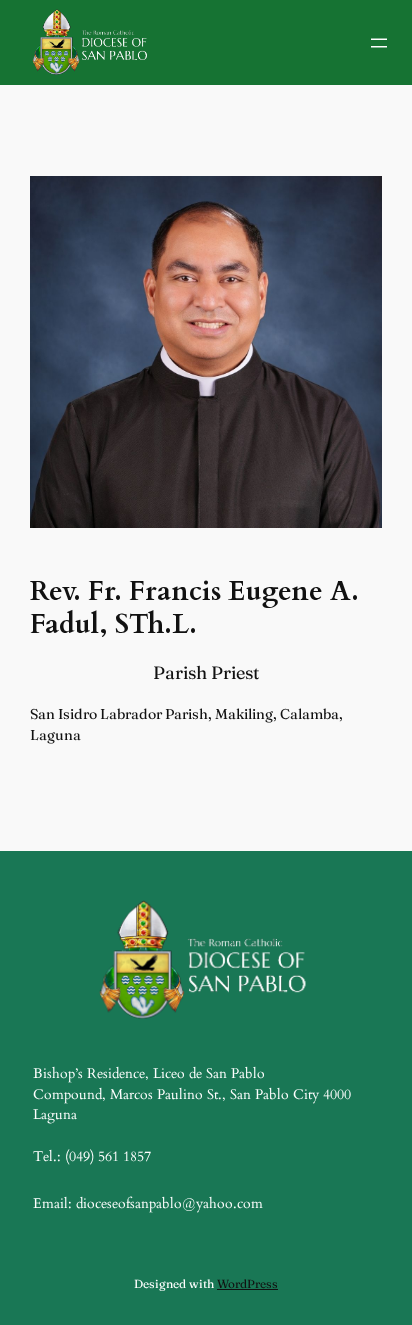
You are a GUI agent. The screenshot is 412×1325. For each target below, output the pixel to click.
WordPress (247, 1283)
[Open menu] (379, 43)
